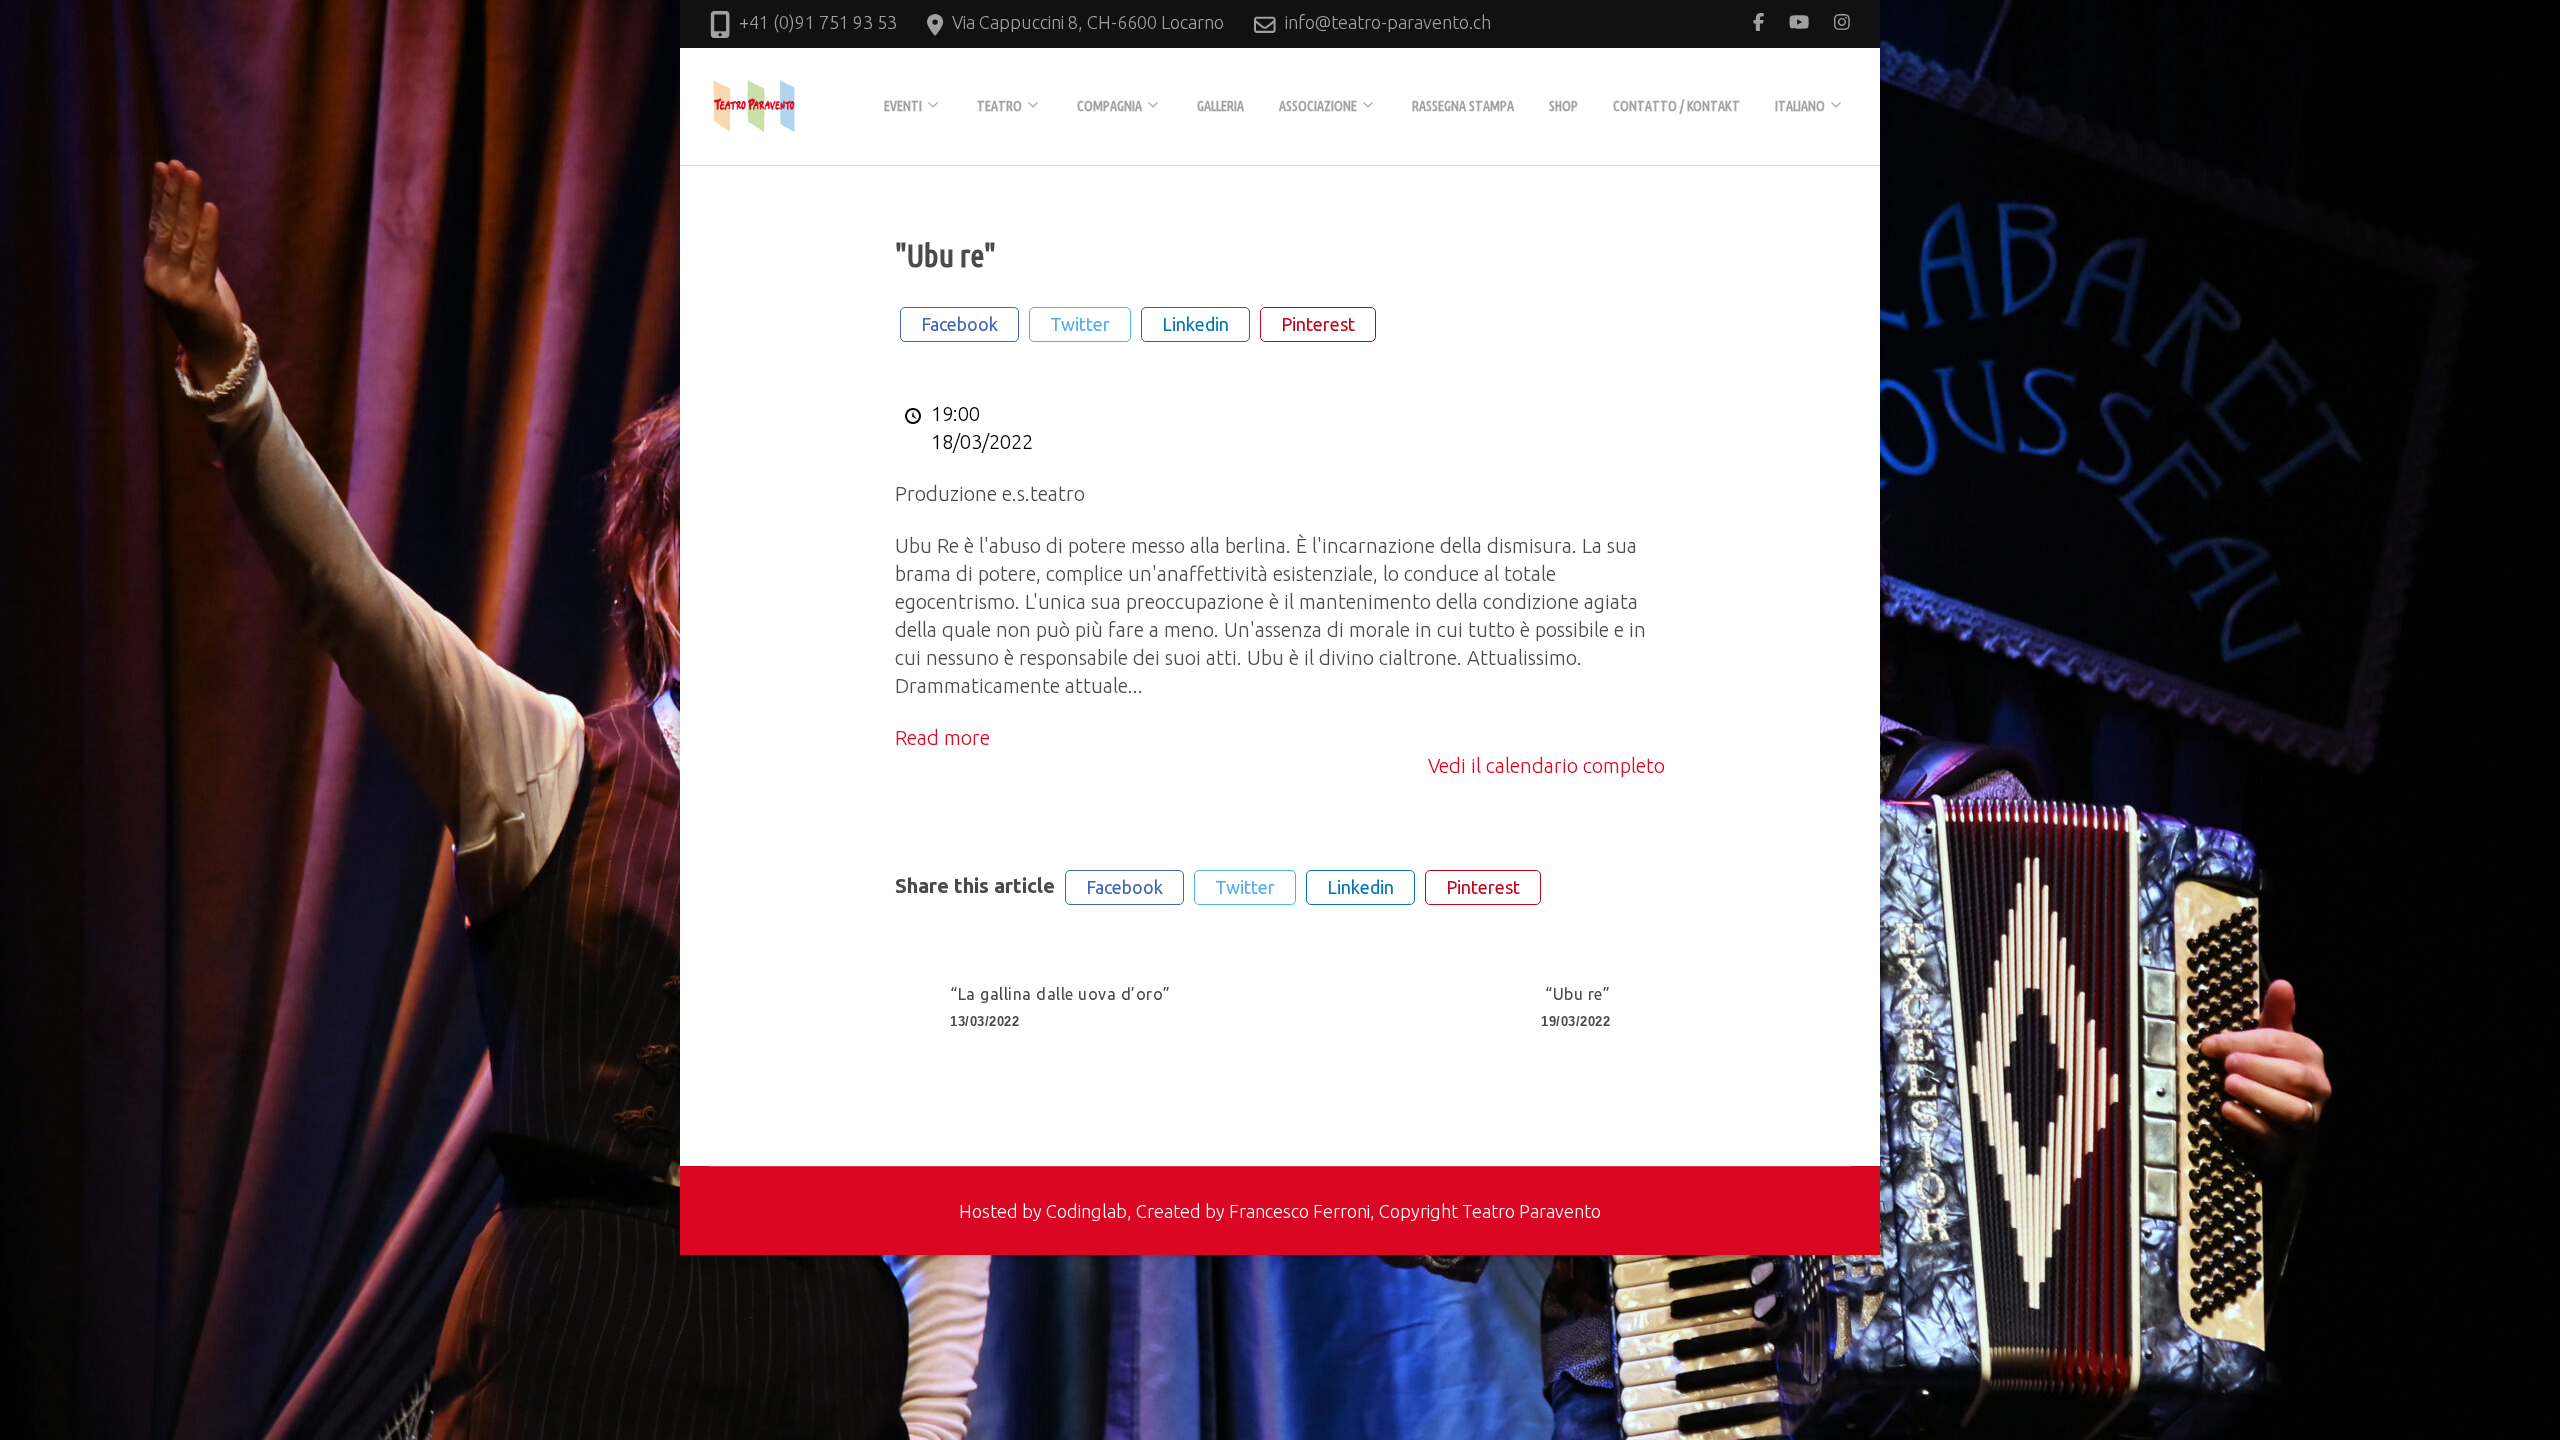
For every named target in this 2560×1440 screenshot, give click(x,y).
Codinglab (1086, 1211)
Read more (942, 737)
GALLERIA (1220, 106)
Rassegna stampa (1463, 106)
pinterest (1318, 324)
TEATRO (999, 106)
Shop (1563, 106)
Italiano (1800, 106)
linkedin (1195, 324)
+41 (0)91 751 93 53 (818, 22)
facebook (959, 324)
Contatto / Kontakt (1676, 106)
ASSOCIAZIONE (1318, 106)
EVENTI (903, 106)
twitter (1080, 324)
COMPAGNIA (1109, 106)
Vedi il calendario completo (1546, 765)
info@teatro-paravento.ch (1388, 22)
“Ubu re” (1575, 1007)
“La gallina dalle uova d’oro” (1060, 1007)
